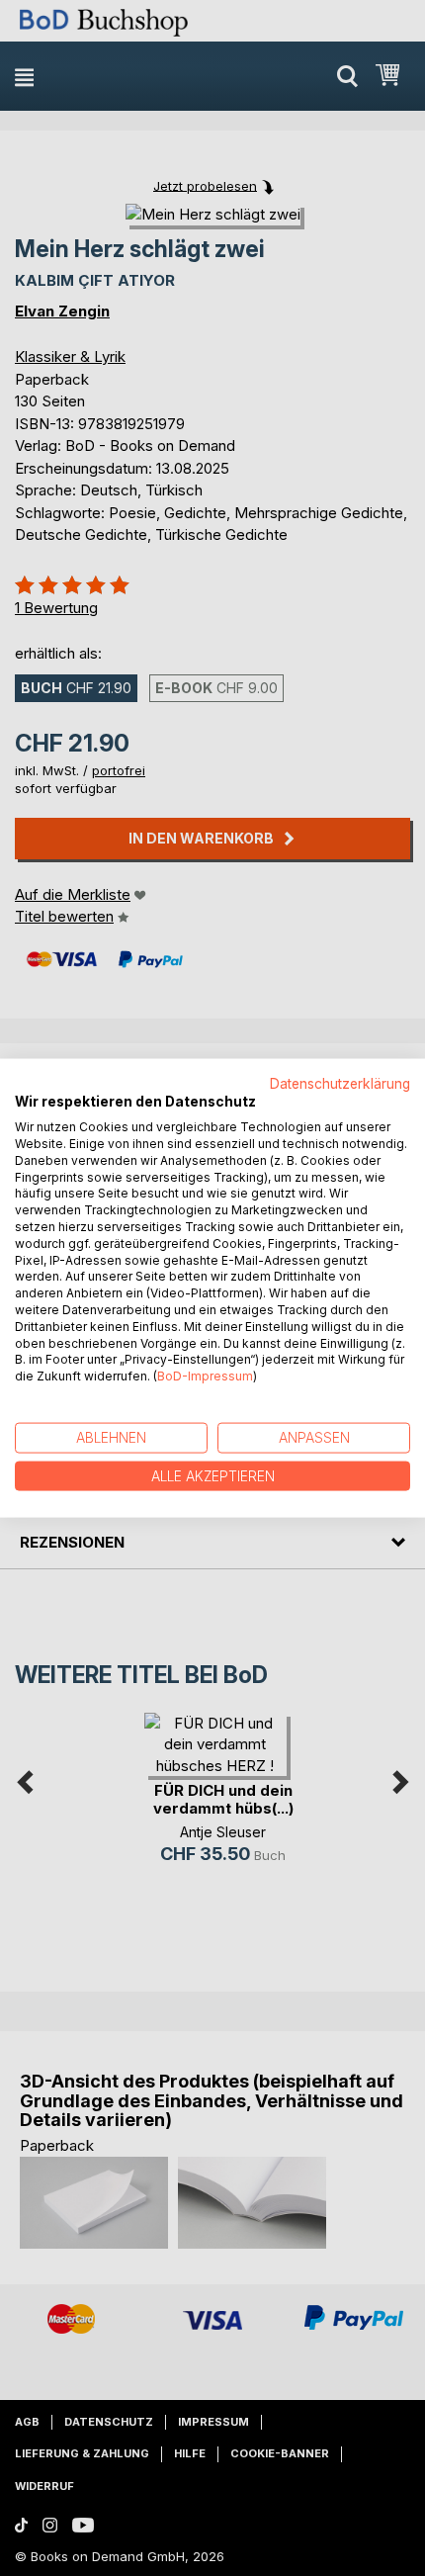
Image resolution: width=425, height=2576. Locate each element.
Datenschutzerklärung (340, 1083)
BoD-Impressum (205, 1376)
